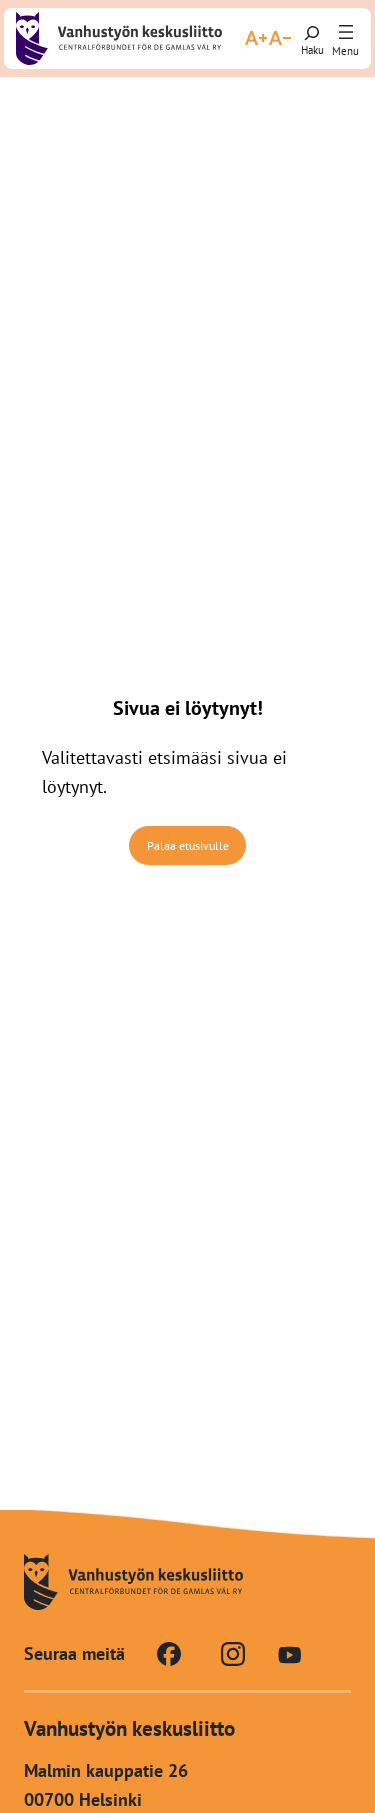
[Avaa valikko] (346, 33)
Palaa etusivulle (188, 845)
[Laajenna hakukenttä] (312, 38)
